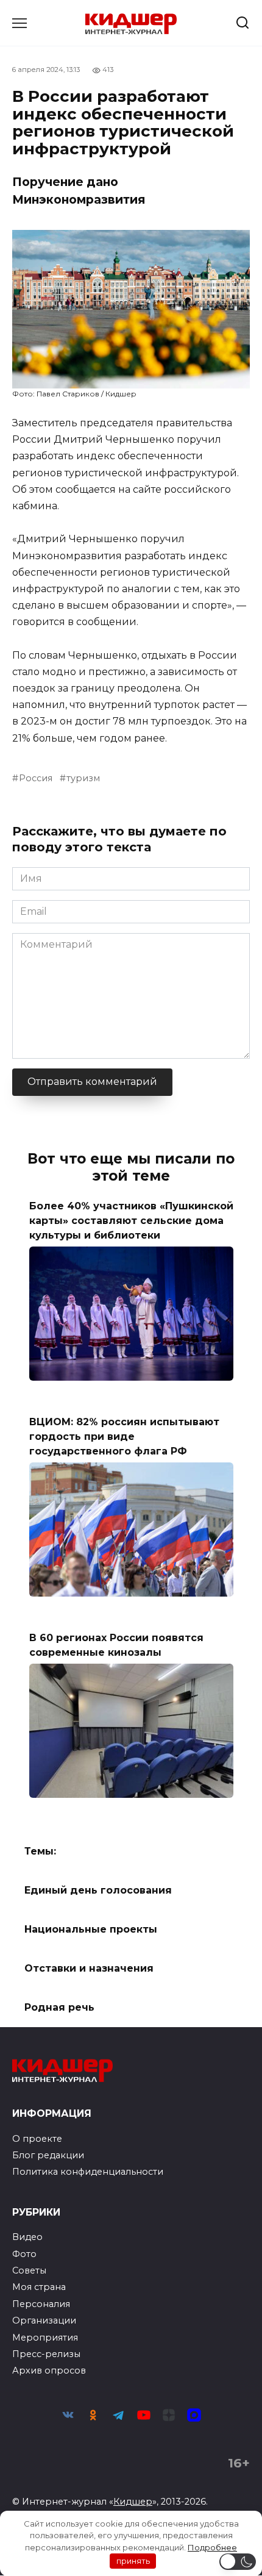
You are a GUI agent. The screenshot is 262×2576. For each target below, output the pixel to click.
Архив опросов (49, 2370)
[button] (238, 2562)
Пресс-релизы (46, 2354)
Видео (27, 2237)
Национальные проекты (91, 1929)
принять (133, 2561)
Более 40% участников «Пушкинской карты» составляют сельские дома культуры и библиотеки (131, 1220)
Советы (29, 2270)
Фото (24, 2254)
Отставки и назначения (89, 1968)
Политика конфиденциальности (88, 2172)
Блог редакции (48, 2155)
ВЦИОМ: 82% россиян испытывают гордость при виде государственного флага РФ (124, 1436)
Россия (36, 778)
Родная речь (59, 2007)
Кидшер (133, 2502)
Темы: (40, 1851)
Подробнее (212, 2547)
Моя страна (39, 2287)
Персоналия (41, 2304)
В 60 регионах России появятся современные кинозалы (116, 1645)
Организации (44, 2320)
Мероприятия (45, 2338)
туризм (83, 778)
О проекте (37, 2139)
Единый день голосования (98, 1890)
